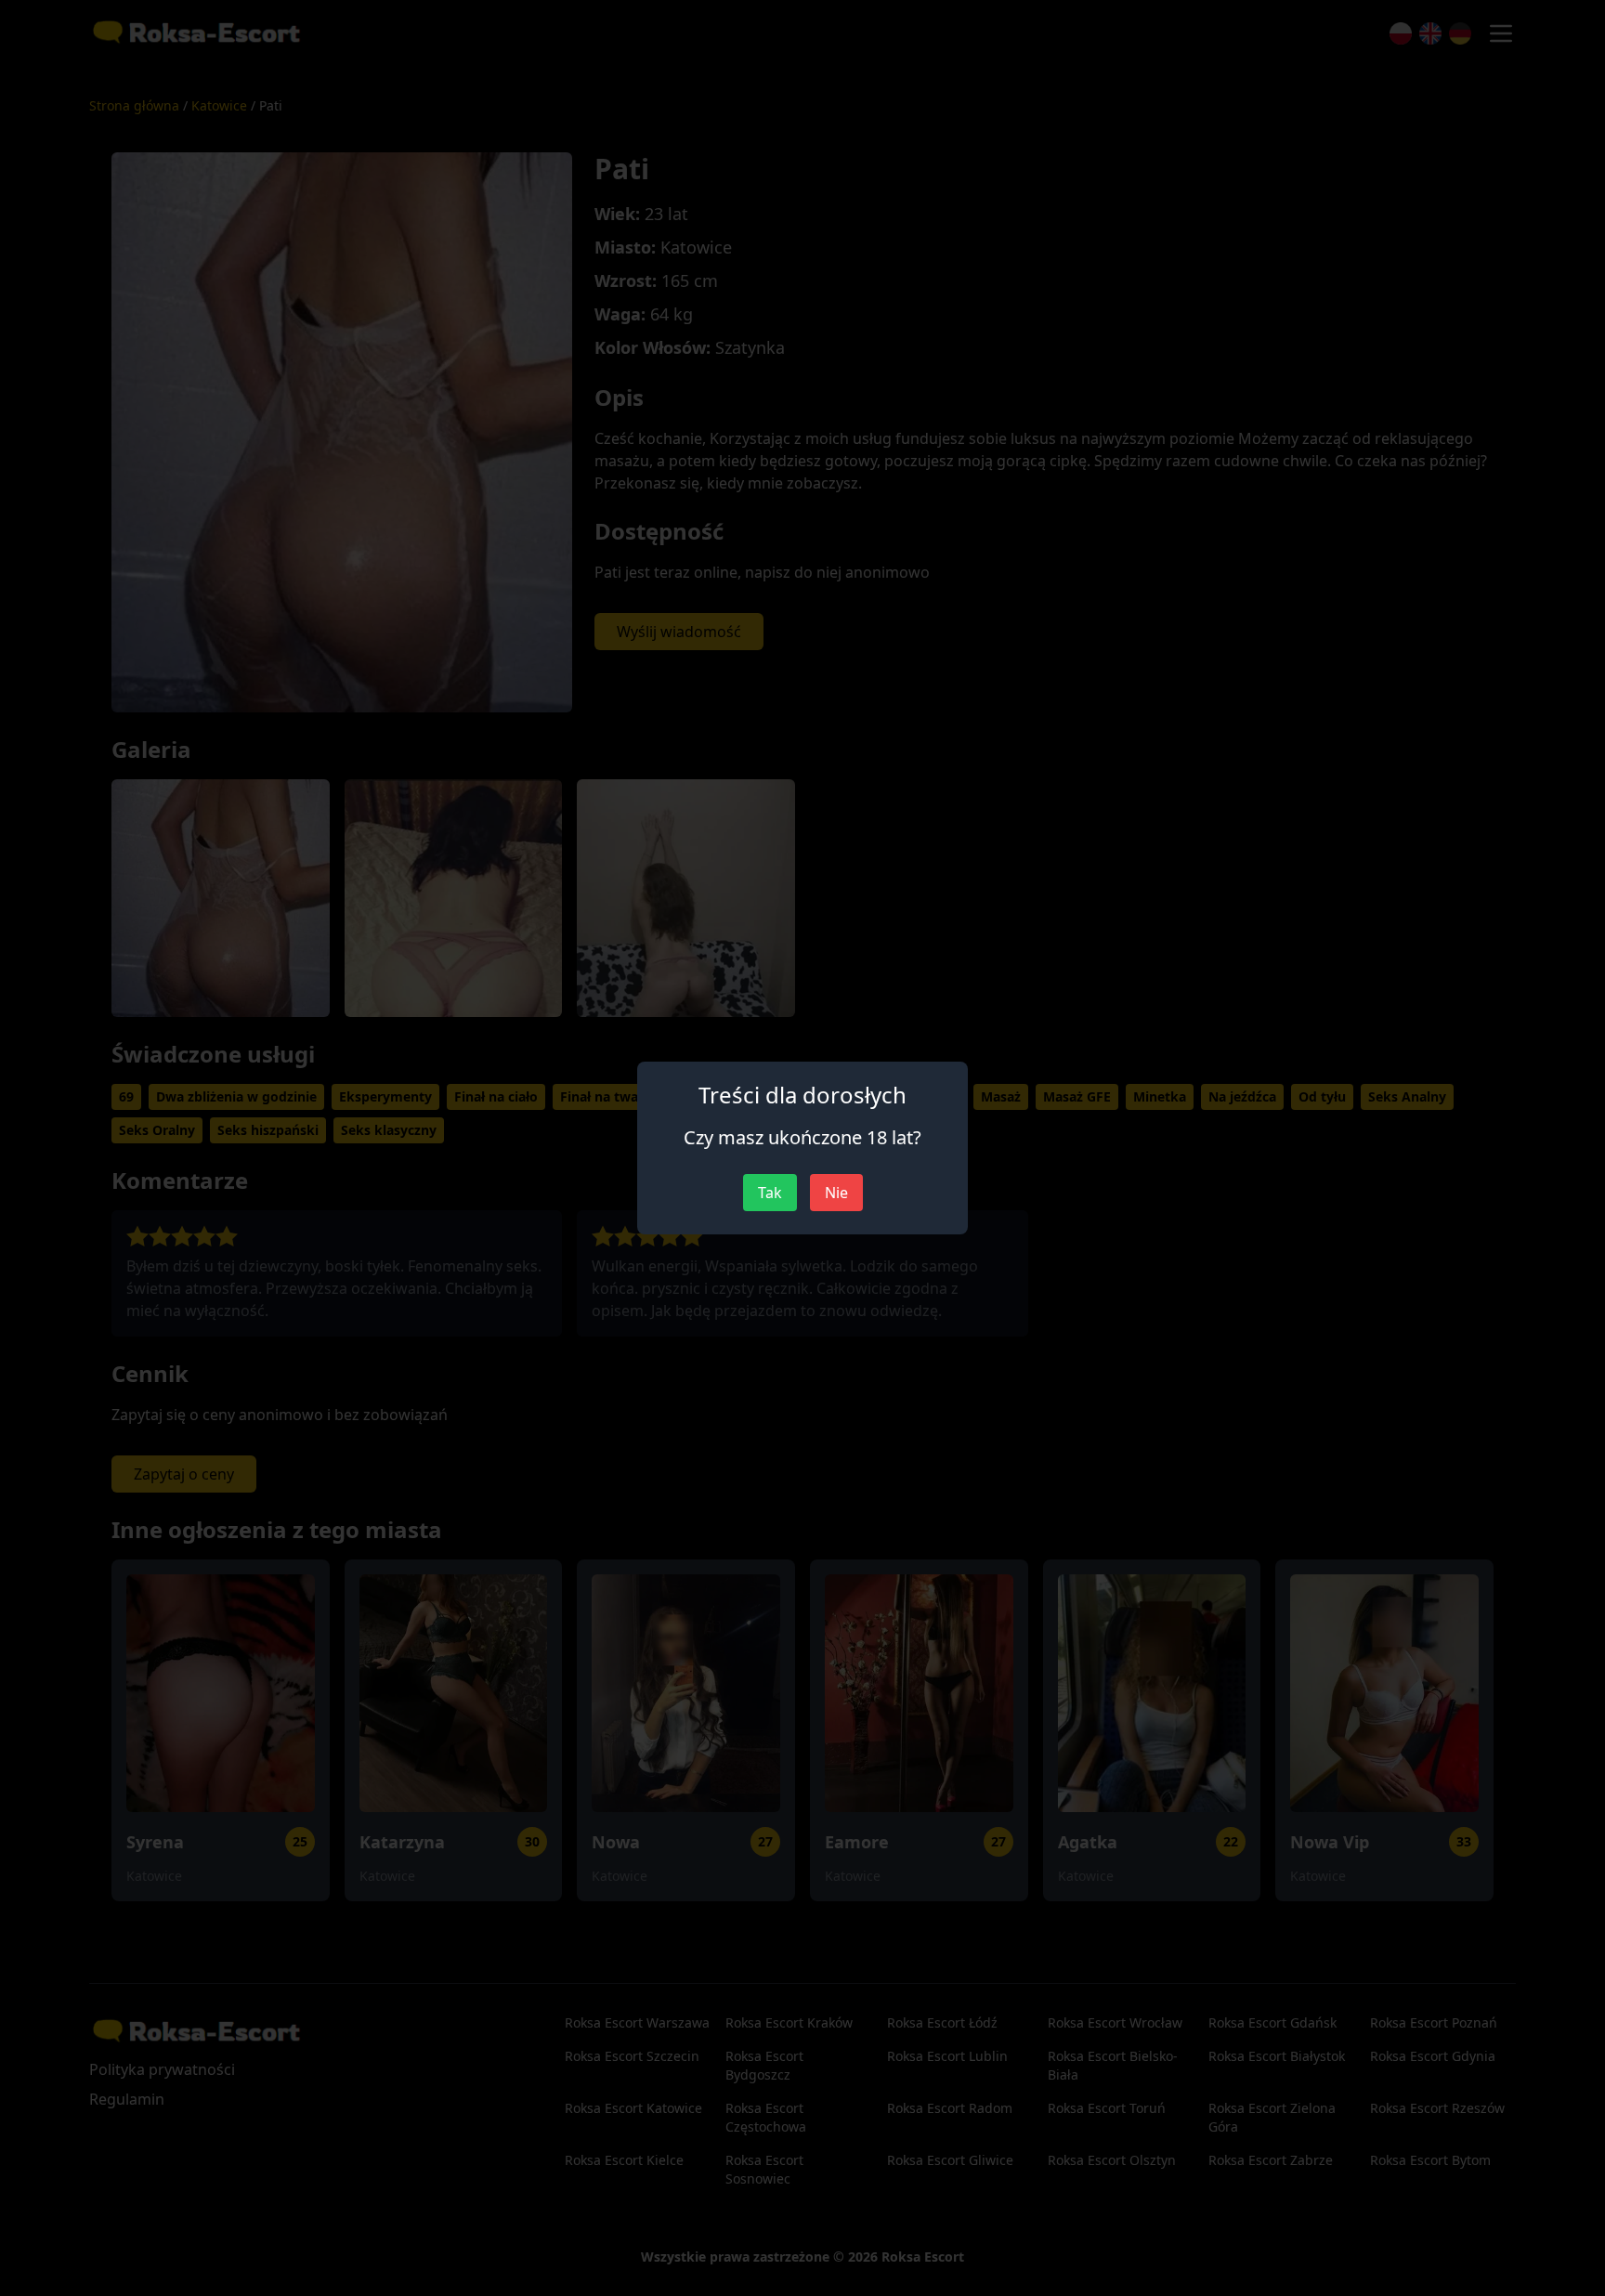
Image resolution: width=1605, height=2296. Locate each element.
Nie (836, 1193)
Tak (770, 1193)
